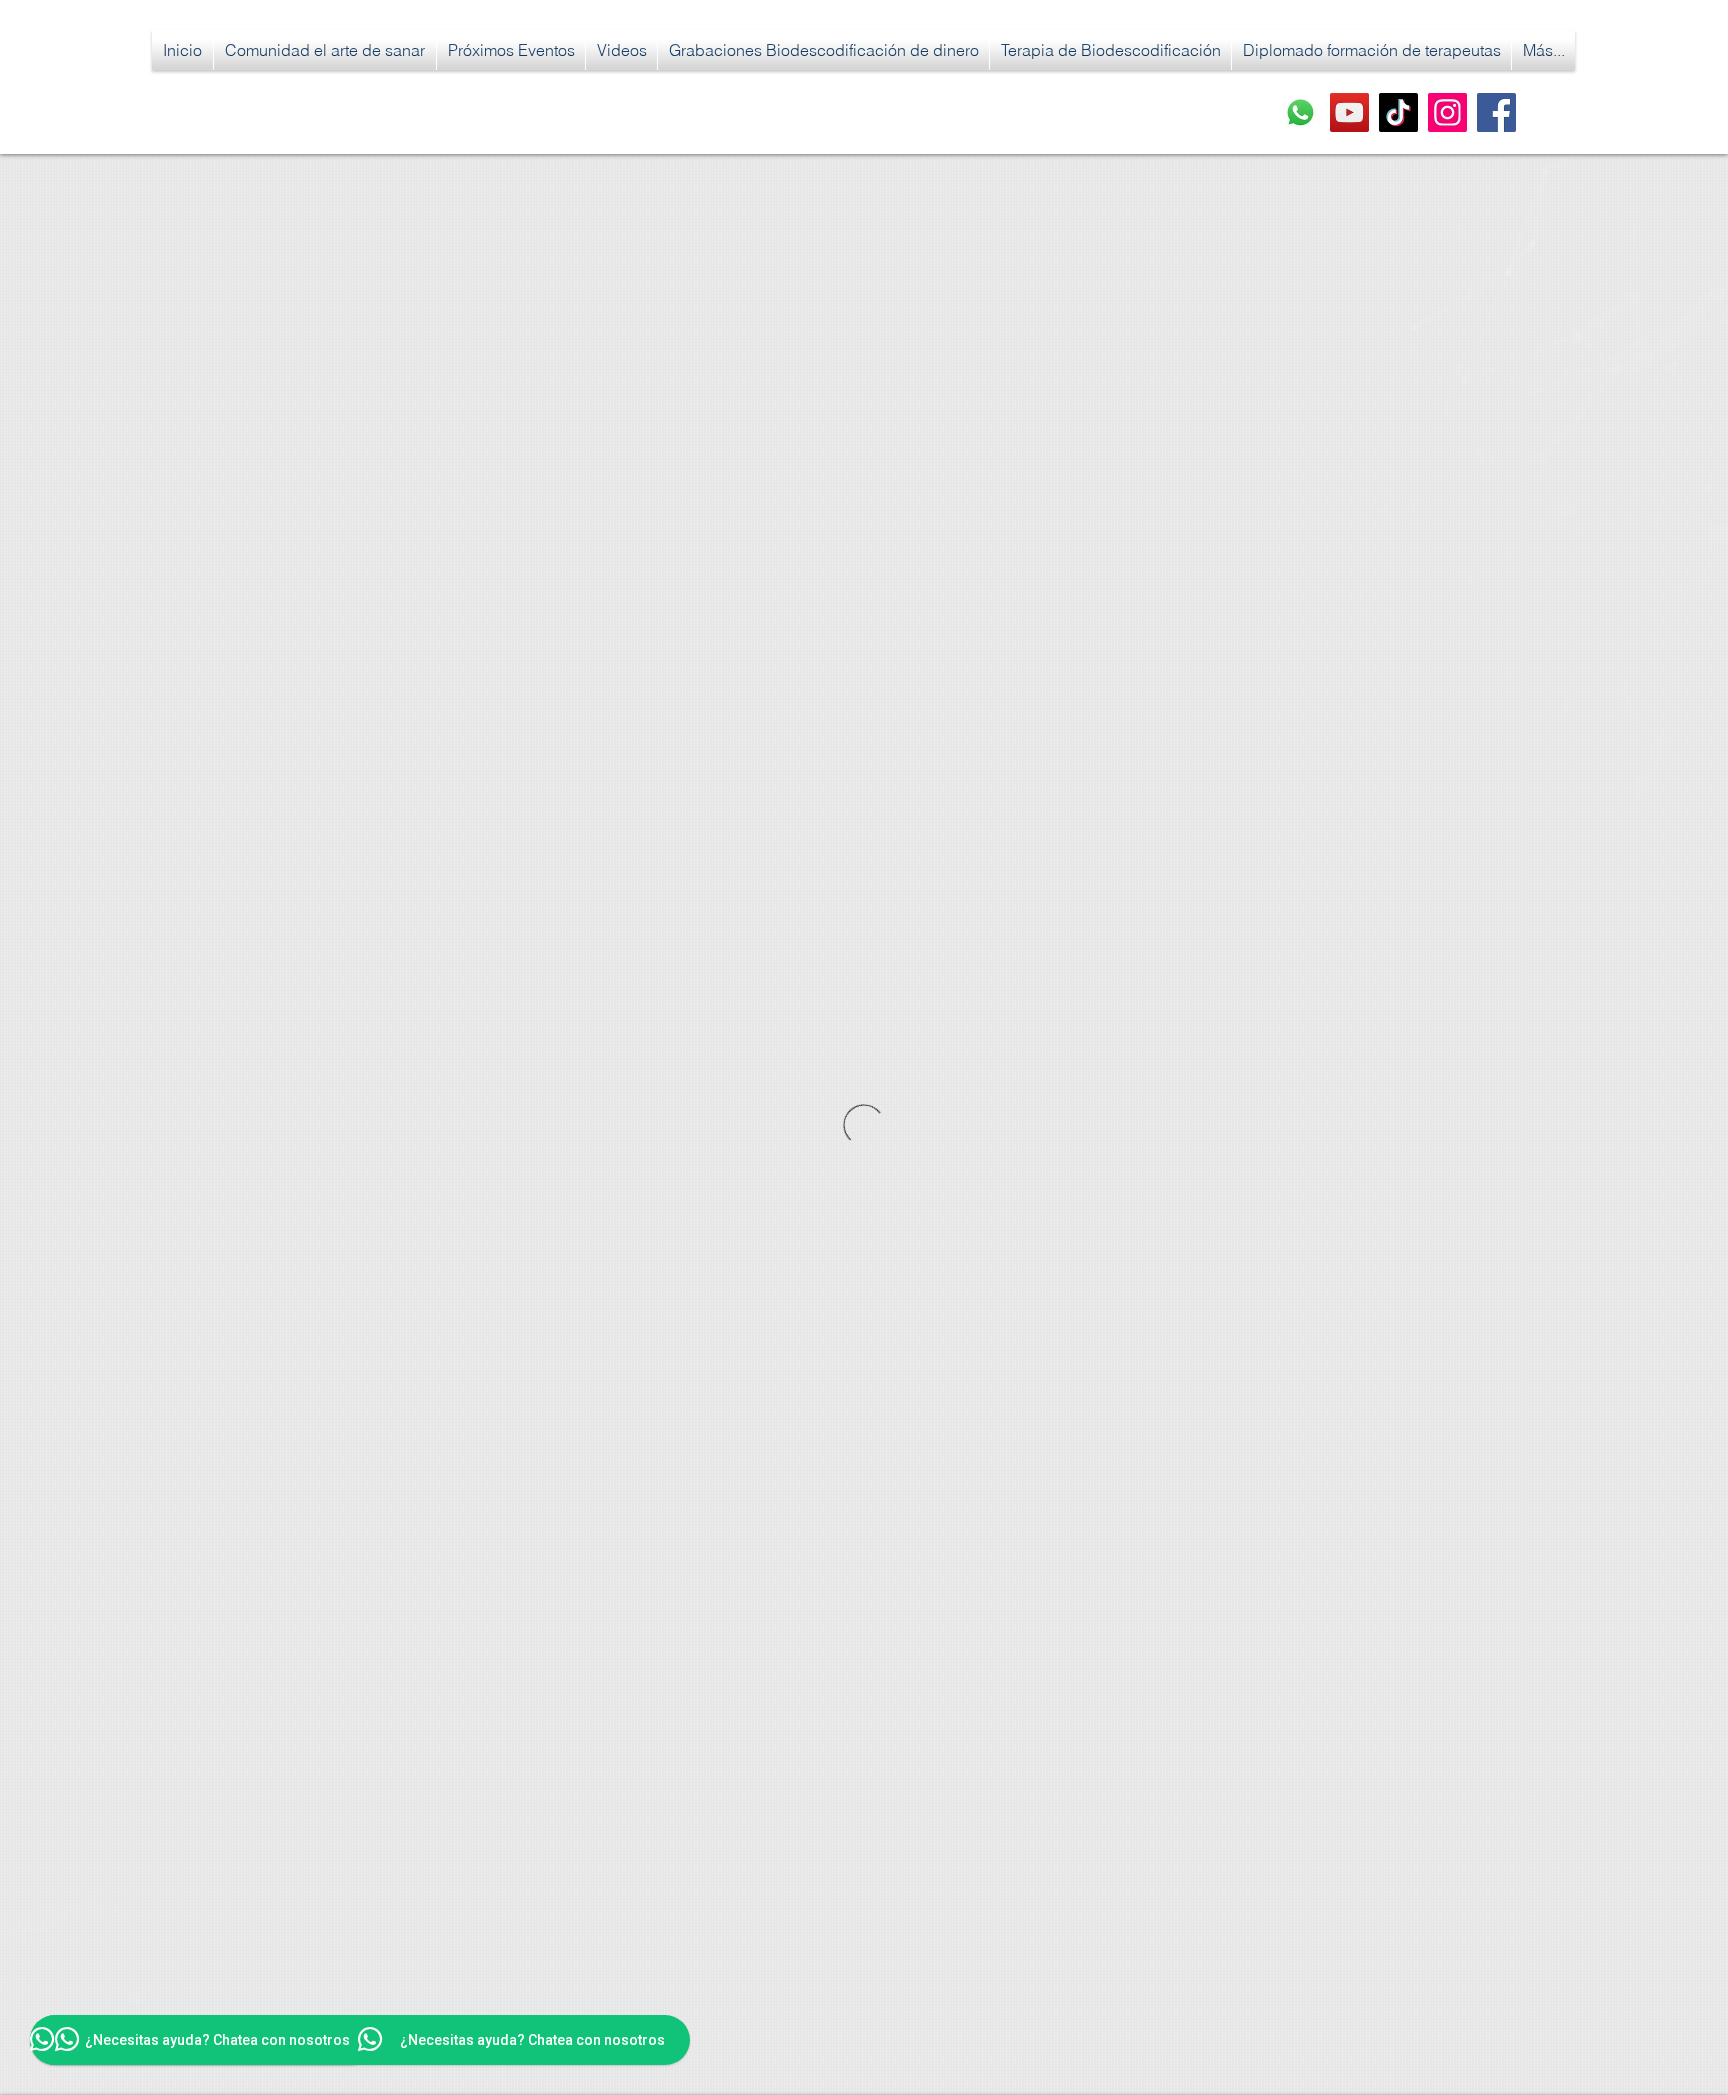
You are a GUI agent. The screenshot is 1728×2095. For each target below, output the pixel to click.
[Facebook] (1496, 112)
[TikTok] (1398, 112)
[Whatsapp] (1300, 112)
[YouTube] (1349, 112)
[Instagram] (1447, 112)
